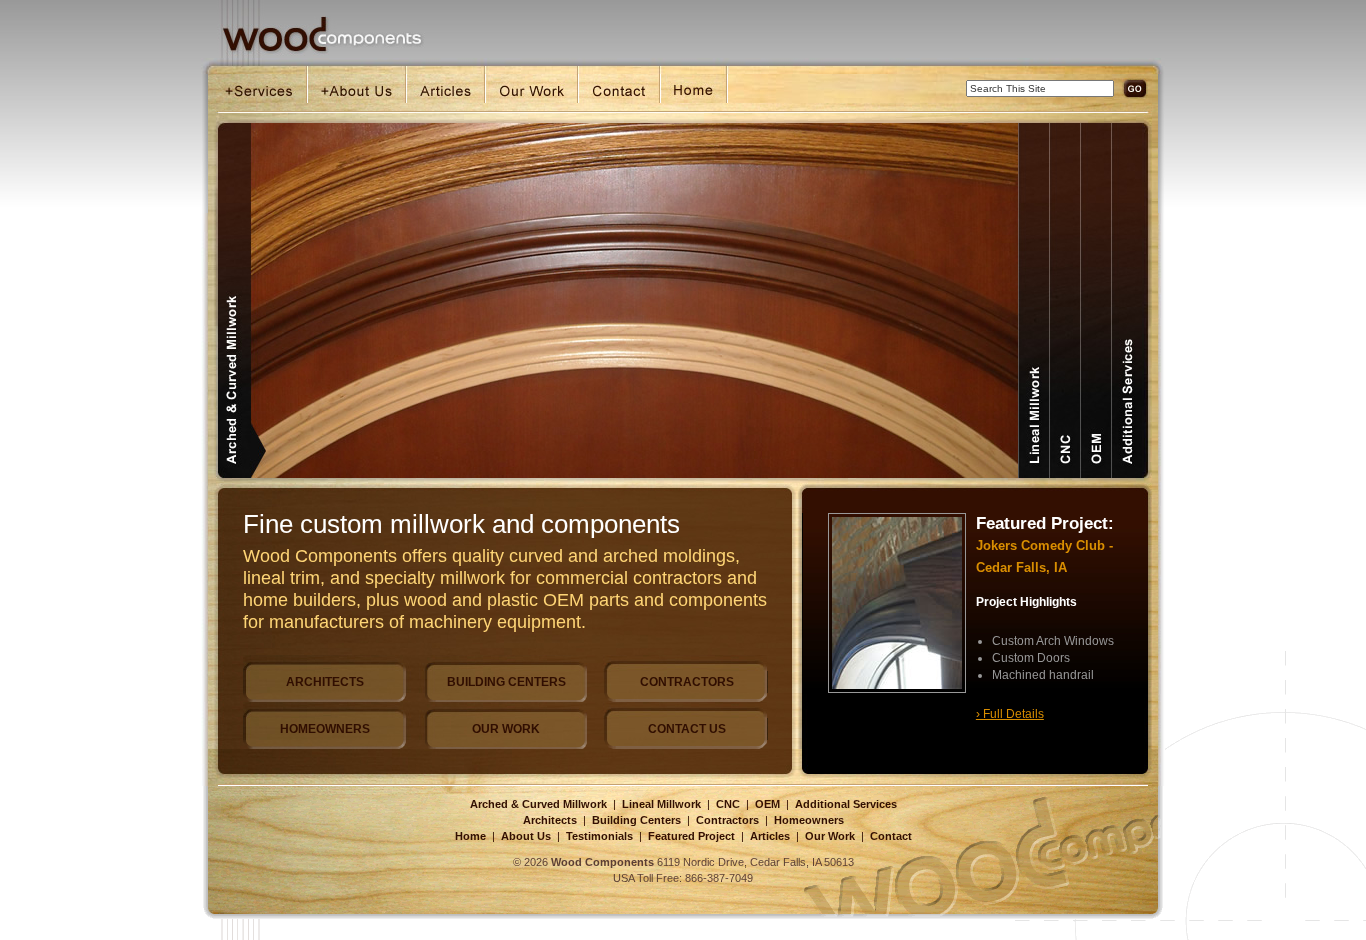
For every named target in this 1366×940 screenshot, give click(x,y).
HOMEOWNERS (325, 729)
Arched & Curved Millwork (538, 804)
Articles (770, 836)
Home (470, 836)
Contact (891, 836)
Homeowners (809, 820)
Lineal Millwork (661, 804)
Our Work (830, 836)
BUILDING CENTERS (506, 682)
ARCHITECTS (325, 682)
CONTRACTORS (687, 682)
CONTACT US (687, 729)
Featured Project (691, 836)
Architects (550, 820)
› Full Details (1010, 714)
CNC (728, 804)
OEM (767, 804)
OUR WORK (506, 729)
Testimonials (599, 836)
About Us (526, 836)
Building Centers (636, 820)
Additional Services (846, 804)
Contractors (727, 820)
